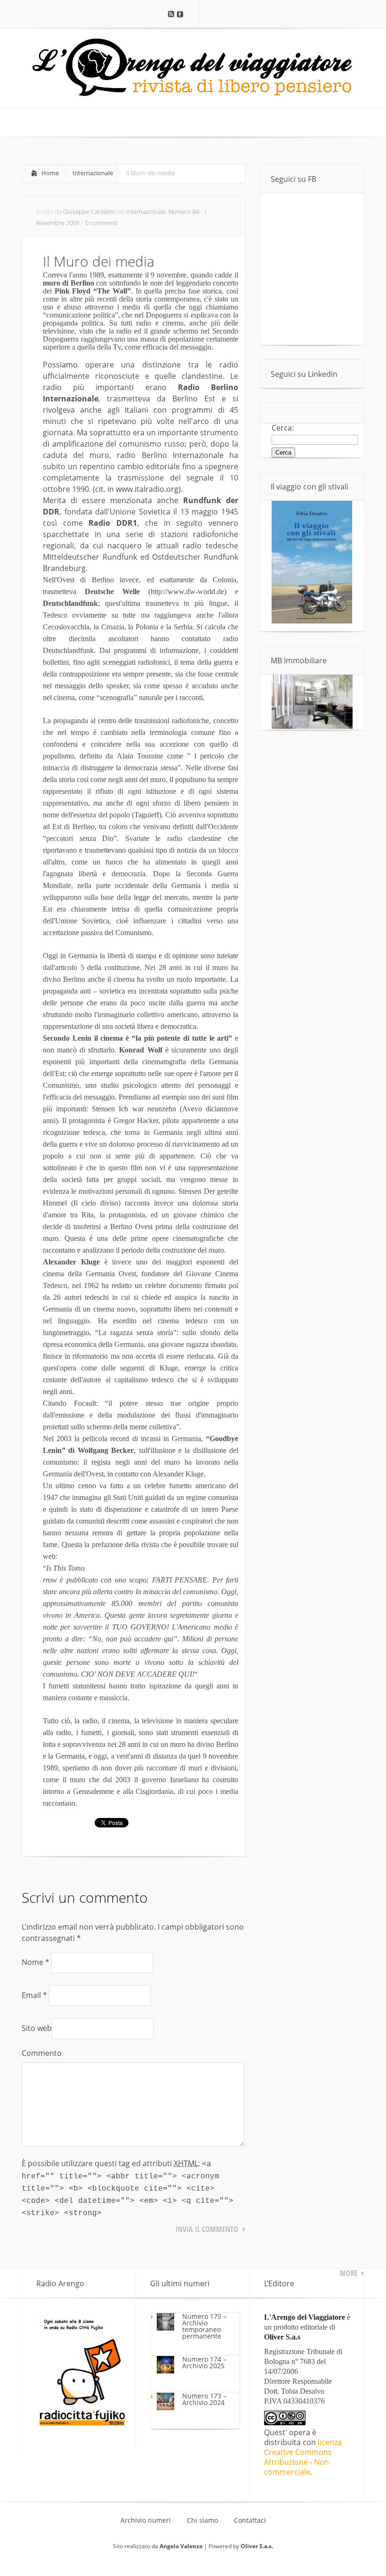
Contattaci (250, 2520)
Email (34, 1995)
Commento (42, 2053)
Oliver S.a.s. (257, 2546)
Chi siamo (202, 2520)
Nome (36, 1962)
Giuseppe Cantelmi (89, 212)
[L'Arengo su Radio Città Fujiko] (81, 2424)
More (349, 2273)
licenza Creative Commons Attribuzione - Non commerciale (303, 2457)
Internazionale (93, 173)
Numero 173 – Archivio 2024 (204, 2399)
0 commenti (101, 223)
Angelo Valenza (181, 2546)
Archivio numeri (146, 2520)
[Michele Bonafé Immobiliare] (312, 726)
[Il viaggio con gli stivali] (312, 621)
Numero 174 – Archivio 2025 (204, 2362)
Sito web (37, 2028)
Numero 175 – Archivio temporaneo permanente (204, 2326)
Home (50, 173)
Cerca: (283, 428)
